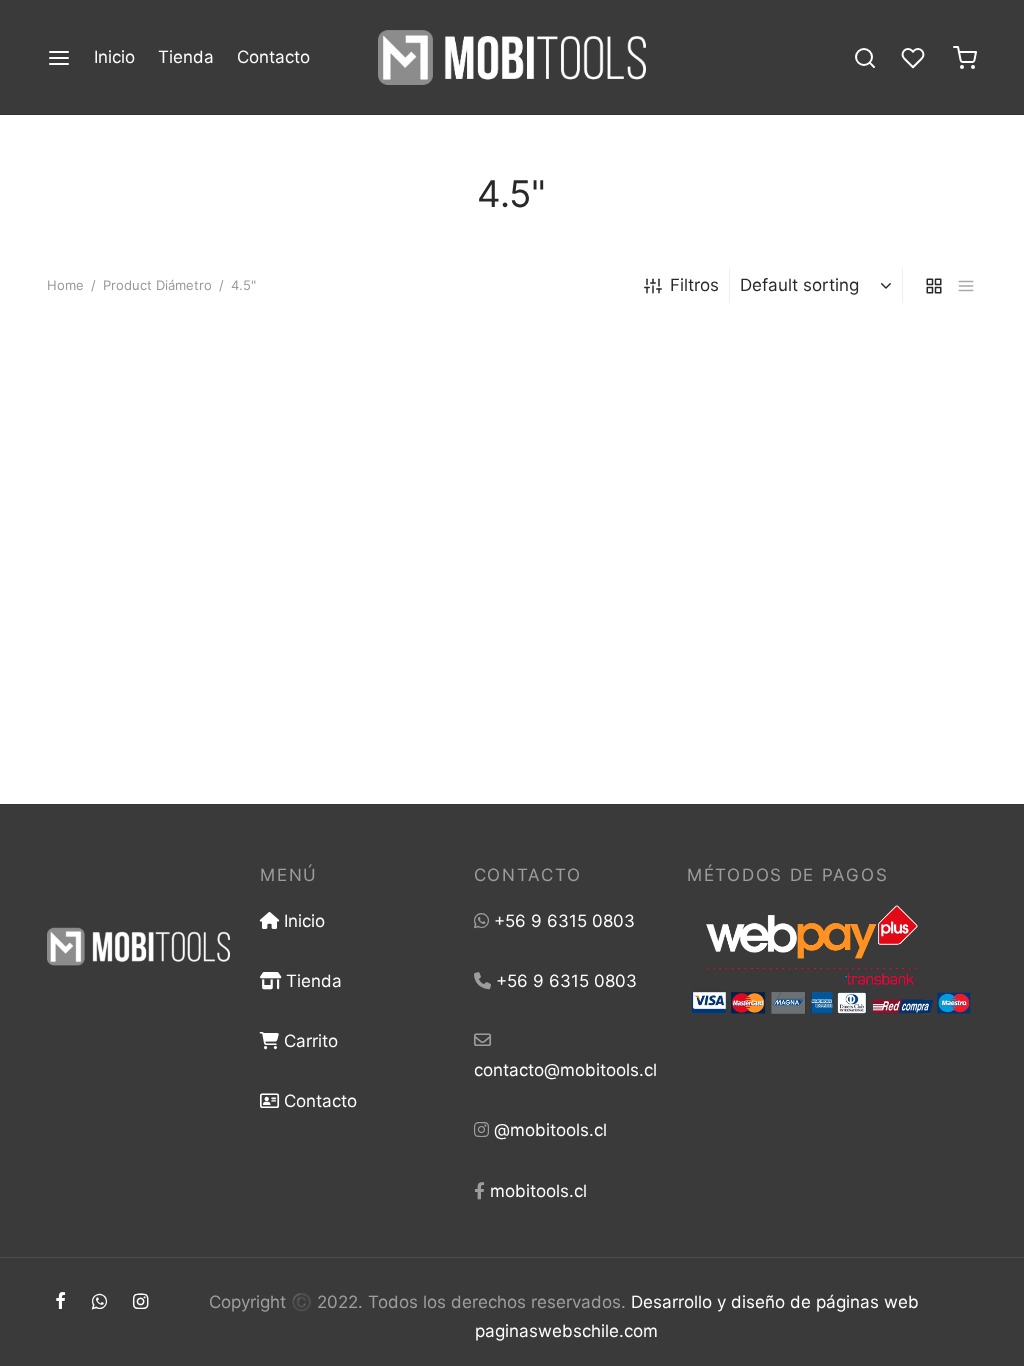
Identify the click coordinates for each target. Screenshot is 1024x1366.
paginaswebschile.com (566, 1331)
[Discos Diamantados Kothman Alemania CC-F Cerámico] (512, 472)
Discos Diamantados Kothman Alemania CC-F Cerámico (487, 654)
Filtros (694, 285)
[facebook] (60, 1302)
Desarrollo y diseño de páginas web (775, 1302)
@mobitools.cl (550, 1130)
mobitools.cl (538, 1191)
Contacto (273, 57)
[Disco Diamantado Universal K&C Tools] (192, 472)
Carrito (308, 1041)
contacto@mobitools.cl (565, 1070)
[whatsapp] (99, 1302)
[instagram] (140, 1302)
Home (65, 285)
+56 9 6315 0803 (564, 921)
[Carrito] (965, 58)
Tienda (186, 57)
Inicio (114, 57)
